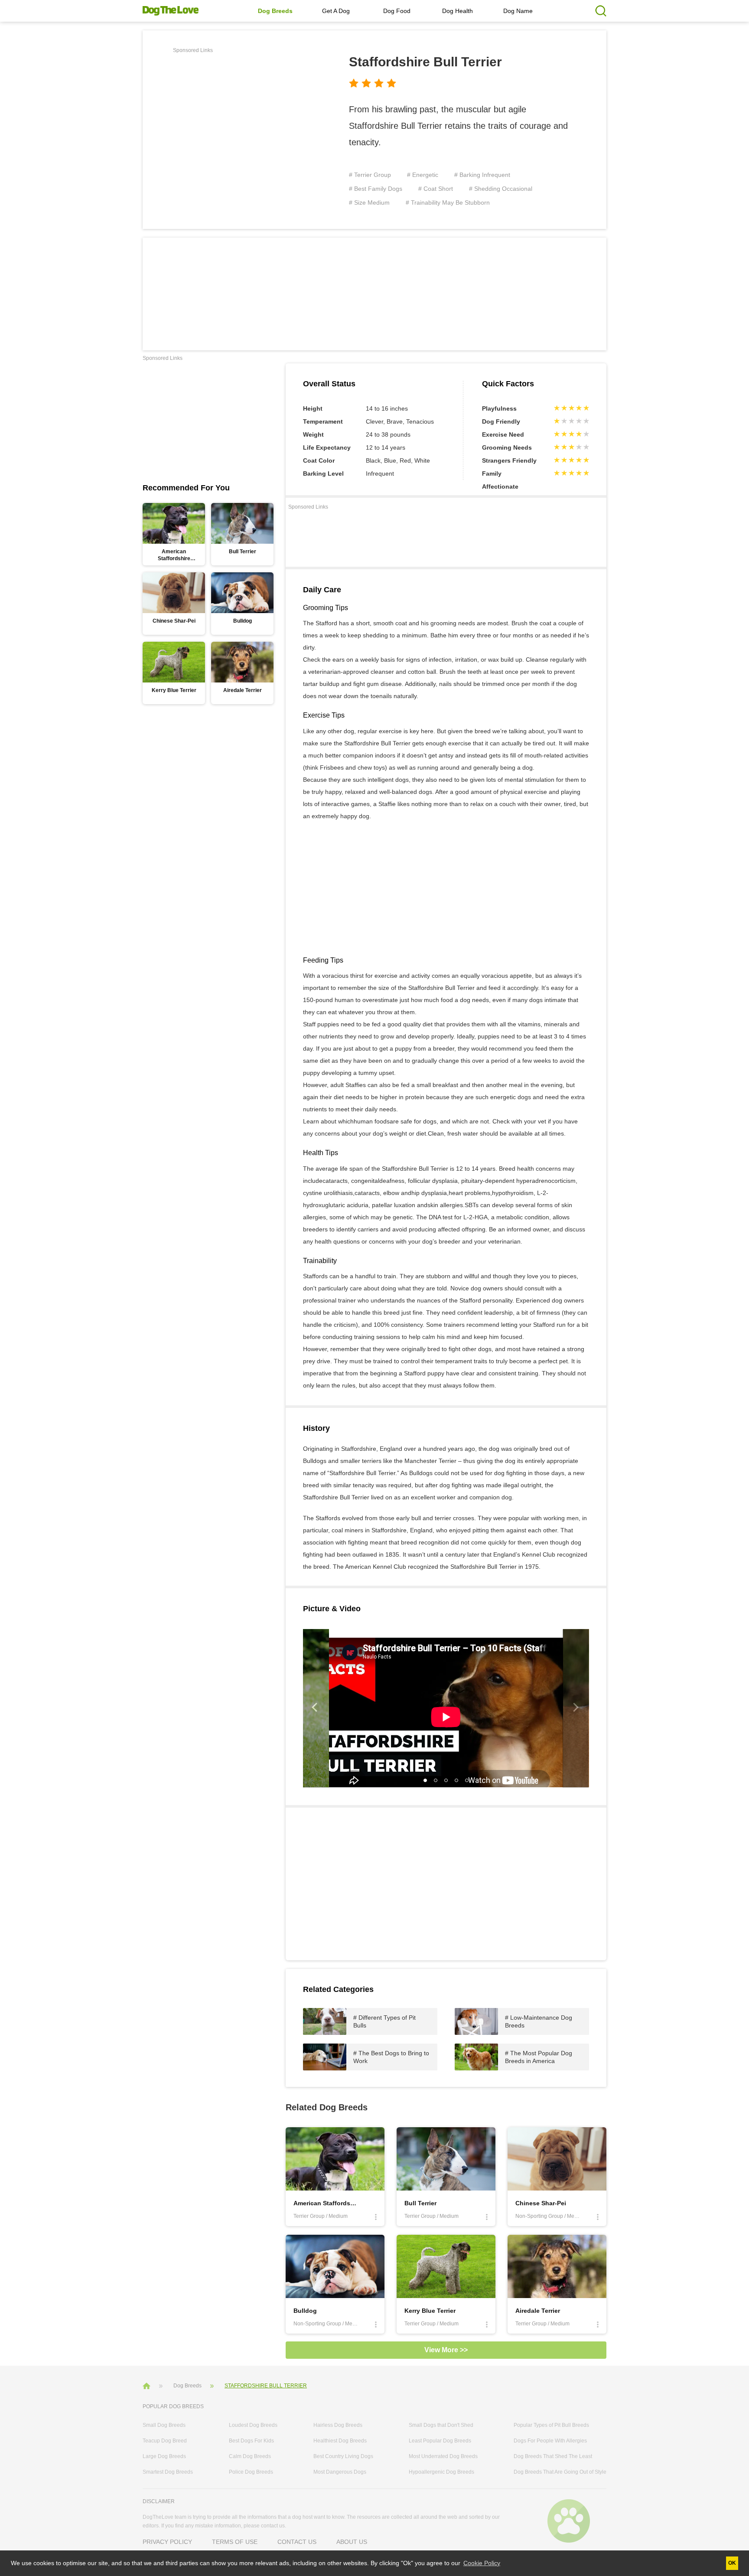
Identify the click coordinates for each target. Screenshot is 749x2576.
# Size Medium (369, 202)
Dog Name (518, 11)
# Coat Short (436, 189)
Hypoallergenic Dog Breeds (441, 2472)
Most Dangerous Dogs (340, 2472)
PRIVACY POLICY (167, 2542)
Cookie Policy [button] (482, 2563)
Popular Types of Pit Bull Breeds (551, 2425)
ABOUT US (352, 2542)
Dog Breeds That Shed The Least (553, 2456)
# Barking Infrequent (482, 175)
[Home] (147, 2385)
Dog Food (397, 11)
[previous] (316, 1708)
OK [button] (732, 2563)
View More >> (446, 2350)
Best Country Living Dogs (343, 2456)
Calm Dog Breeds (250, 2456)
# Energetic (423, 175)
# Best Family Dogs (376, 189)
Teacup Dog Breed (165, 2441)
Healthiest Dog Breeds (340, 2441)
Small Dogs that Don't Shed (441, 2425)
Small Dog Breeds (164, 2425)
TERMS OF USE (235, 2542)
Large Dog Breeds (164, 2456)
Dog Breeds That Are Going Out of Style (560, 2472)
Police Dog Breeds (251, 2472)
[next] (576, 1708)
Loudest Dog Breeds (253, 2425)
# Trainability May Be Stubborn (448, 202)
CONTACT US (297, 2542)
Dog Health (458, 11)
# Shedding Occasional (501, 189)
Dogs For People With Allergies (550, 2441)
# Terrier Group (370, 175)
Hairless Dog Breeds (338, 2425)
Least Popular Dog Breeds (440, 2441)
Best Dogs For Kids (251, 2441)
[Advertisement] (246, 117)
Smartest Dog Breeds (168, 2472)
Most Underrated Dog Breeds (443, 2456)
